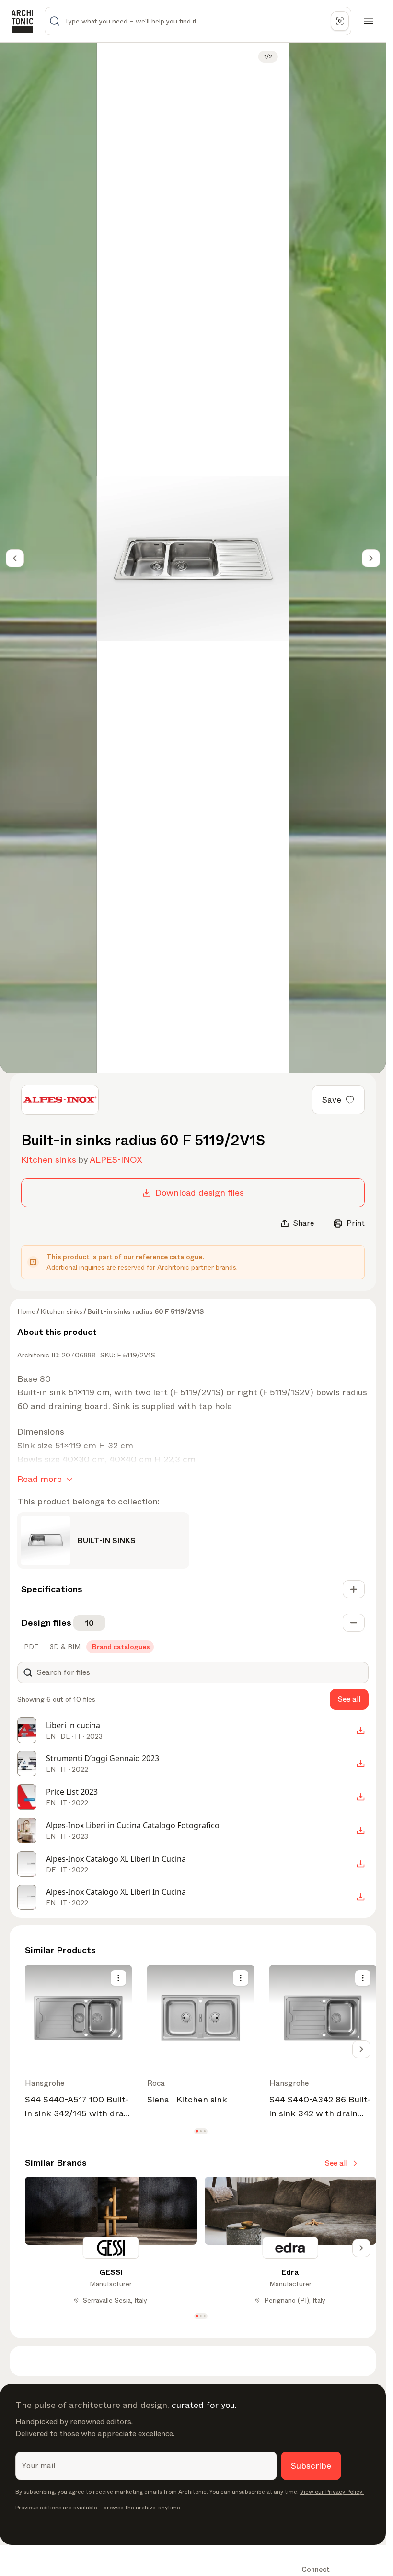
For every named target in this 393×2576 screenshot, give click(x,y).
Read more (40, 1479)
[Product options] (118, 1978)
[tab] (30, 1647)
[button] (197, 2131)
